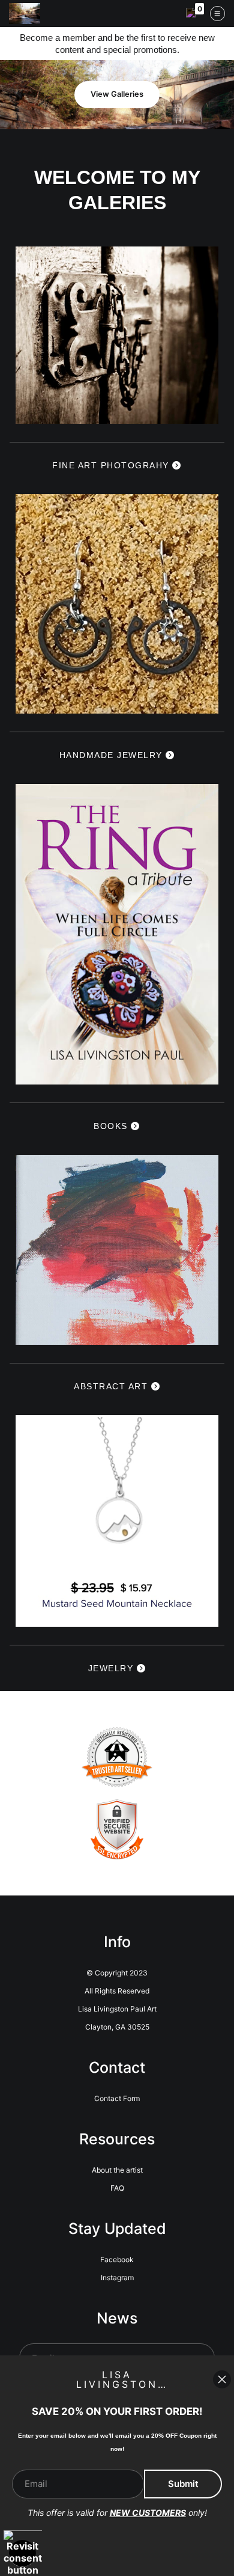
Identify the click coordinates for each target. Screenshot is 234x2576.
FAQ (117, 2188)
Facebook (117, 2259)
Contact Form (117, 2098)
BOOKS (112, 1126)
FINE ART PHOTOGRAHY (112, 465)
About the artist (117, 2170)
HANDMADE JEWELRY (113, 755)
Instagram (117, 2278)
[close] (222, 2379)
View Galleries (117, 94)
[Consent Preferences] (23, 2553)
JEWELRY (112, 1668)
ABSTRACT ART (112, 1386)
